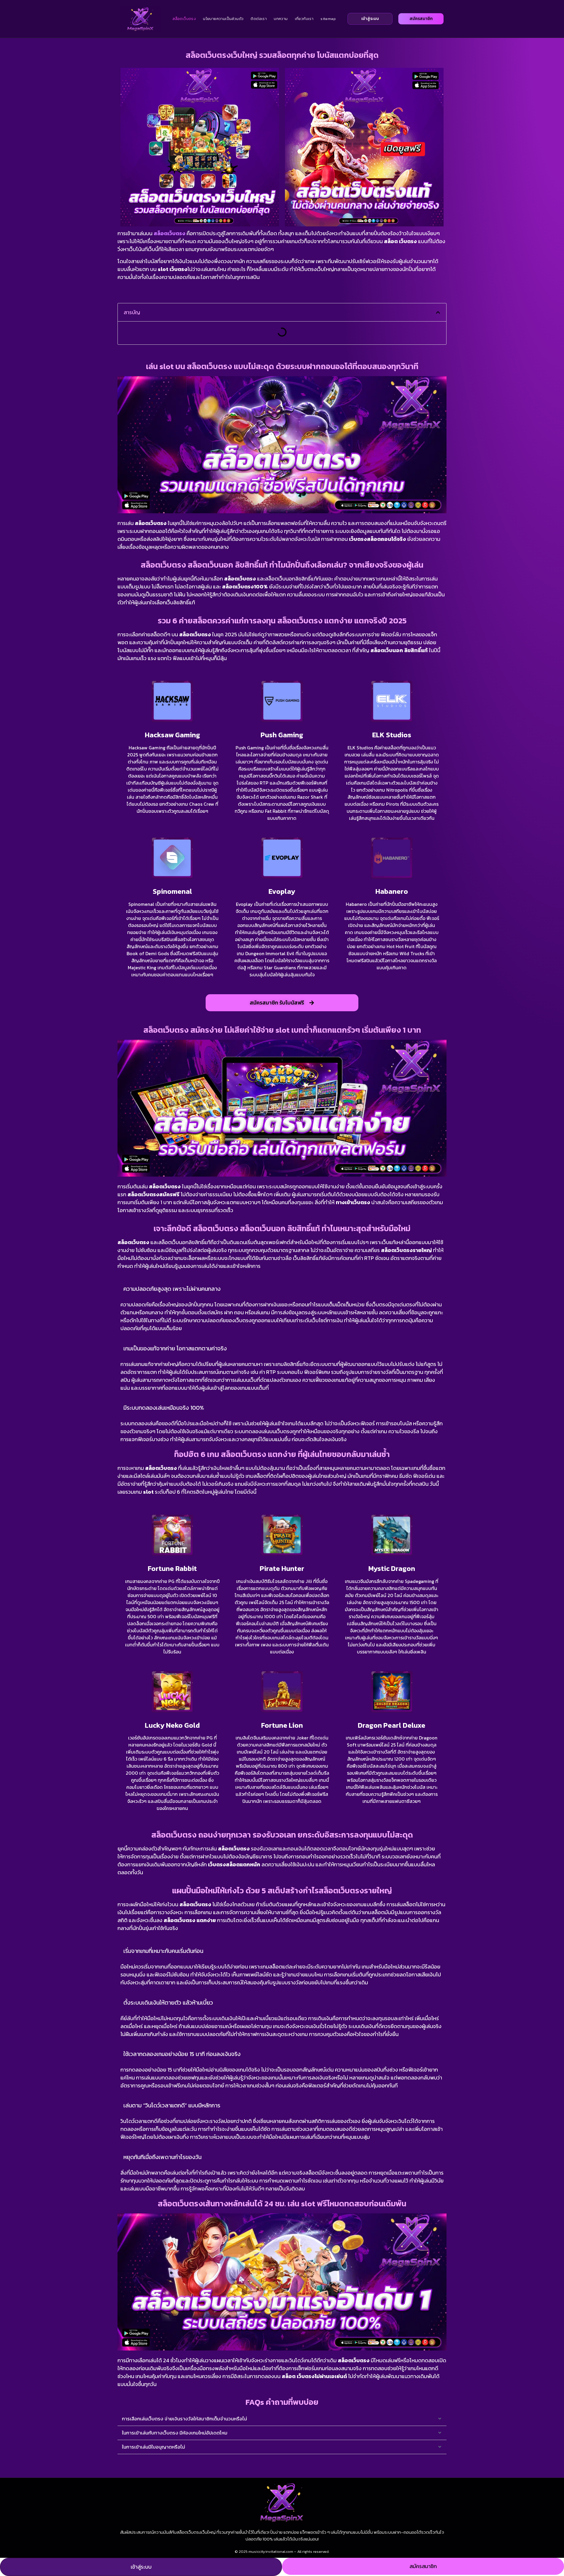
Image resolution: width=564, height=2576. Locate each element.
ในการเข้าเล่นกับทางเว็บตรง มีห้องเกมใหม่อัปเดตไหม (175, 2433)
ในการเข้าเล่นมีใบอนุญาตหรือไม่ (153, 2447)
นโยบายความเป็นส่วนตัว (223, 19)
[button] (438, 312)
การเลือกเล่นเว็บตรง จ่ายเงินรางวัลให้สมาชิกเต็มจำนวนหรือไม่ (184, 2419)
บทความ (281, 19)
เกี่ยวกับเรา (304, 19)
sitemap (328, 19)
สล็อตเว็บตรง (184, 19)
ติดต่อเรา (259, 19)
